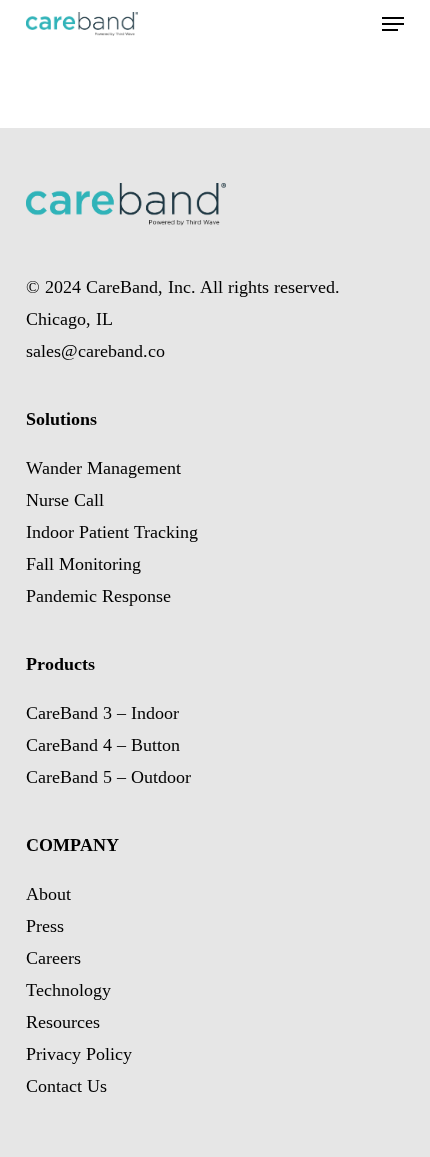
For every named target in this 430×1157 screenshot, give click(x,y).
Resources (63, 1022)
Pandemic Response (98, 596)
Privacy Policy (79, 1054)
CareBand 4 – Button (103, 745)
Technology (68, 990)
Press (45, 926)
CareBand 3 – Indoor (102, 713)
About (48, 894)
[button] (393, 24)
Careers (53, 958)
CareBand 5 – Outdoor (108, 777)
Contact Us (66, 1086)
